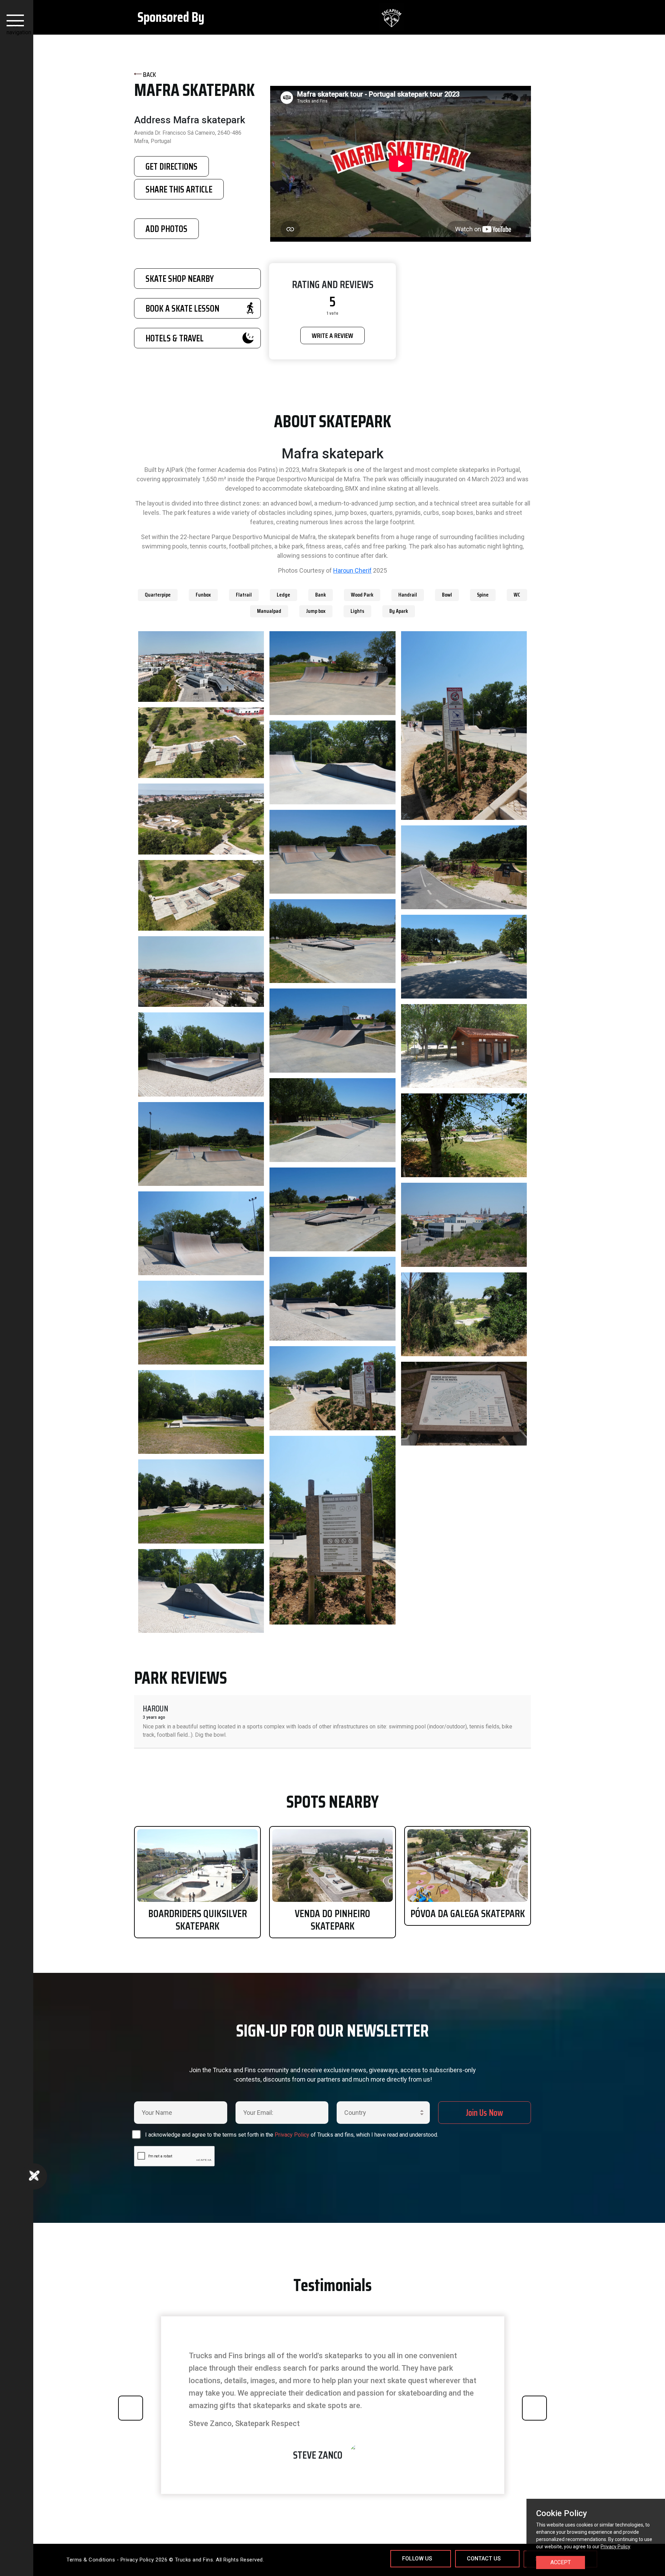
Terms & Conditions (91, 2560)
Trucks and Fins (194, 2560)
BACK (149, 74)
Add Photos (166, 229)
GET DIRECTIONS (171, 166)
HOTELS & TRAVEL (175, 338)
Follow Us (417, 2559)
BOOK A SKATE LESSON (182, 308)
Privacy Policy (292, 2135)
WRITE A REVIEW (332, 336)
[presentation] (131, 2408)
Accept (561, 2562)
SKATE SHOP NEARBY (180, 279)
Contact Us (484, 2559)
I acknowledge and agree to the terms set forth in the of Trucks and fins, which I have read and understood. (292, 2135)
